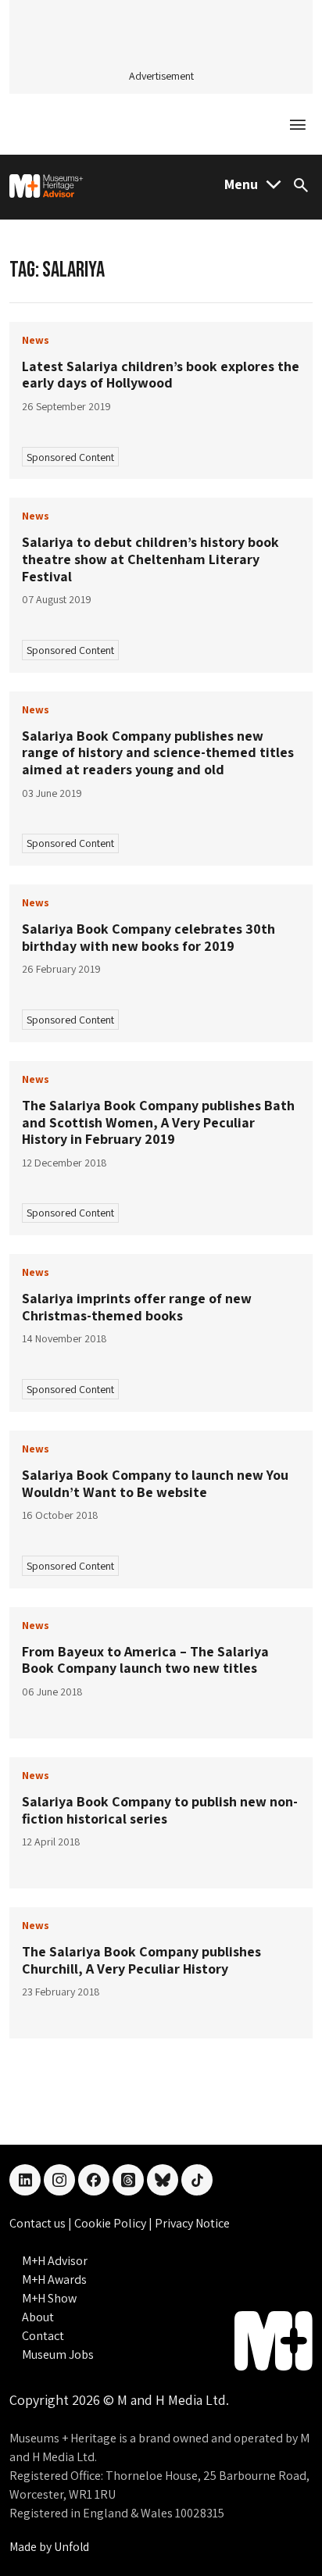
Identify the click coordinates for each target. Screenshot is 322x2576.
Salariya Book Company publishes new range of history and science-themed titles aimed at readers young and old (158, 752)
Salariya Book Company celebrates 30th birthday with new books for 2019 (148, 937)
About (38, 2317)
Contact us (39, 2223)
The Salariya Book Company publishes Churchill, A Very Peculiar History (141, 1960)
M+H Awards (54, 2279)
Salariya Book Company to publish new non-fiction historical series (160, 1810)
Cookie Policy (111, 2223)
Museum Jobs (58, 2354)
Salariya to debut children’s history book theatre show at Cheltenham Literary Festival (150, 559)
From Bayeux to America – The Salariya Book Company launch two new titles (145, 1660)
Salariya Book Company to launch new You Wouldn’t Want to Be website (155, 1483)
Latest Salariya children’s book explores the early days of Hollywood (161, 375)
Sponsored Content (70, 457)
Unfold (72, 2547)
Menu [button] (241, 184)
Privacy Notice (192, 2223)
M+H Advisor (55, 2261)
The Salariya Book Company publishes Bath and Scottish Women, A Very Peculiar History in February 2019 (158, 1122)
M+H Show (49, 2298)
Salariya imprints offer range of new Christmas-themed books (137, 1307)
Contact (43, 2336)
